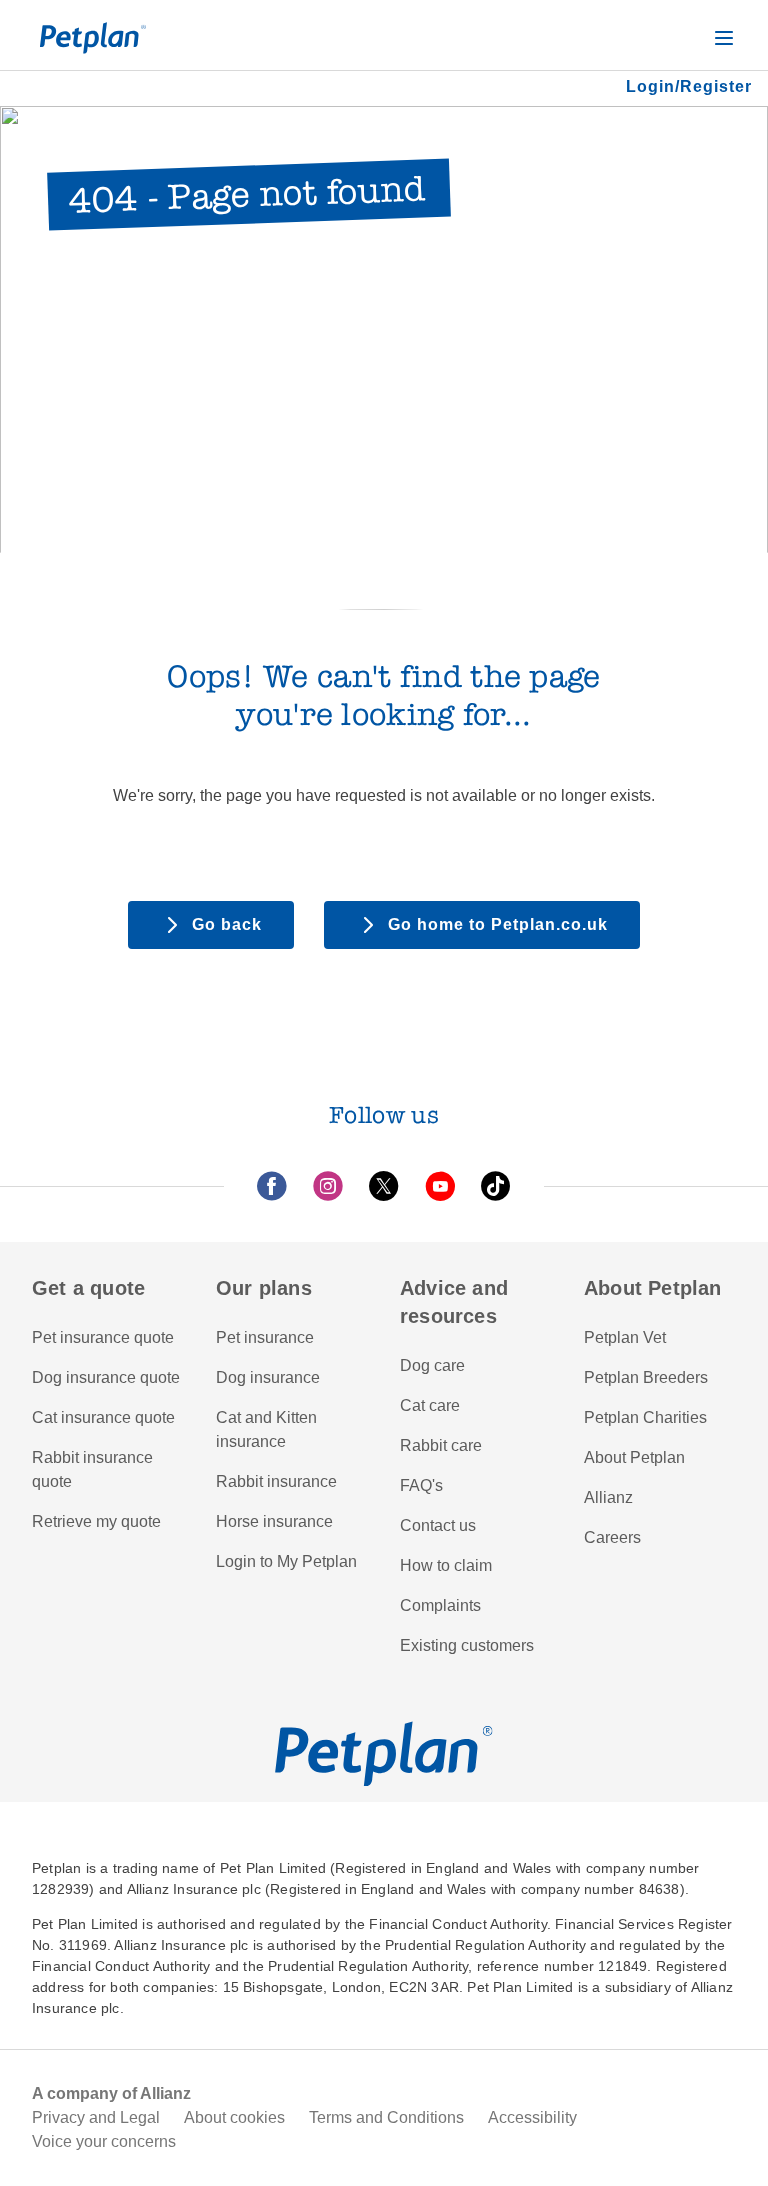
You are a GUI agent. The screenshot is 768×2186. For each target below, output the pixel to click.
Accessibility (532, 2117)
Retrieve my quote (96, 1521)
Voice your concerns (104, 2141)
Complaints (440, 1605)
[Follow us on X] (384, 1186)
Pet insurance (265, 1337)
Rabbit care (441, 1445)
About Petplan (634, 1457)
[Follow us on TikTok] (496, 1186)
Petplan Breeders (646, 1377)
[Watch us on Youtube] (440, 1186)
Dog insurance (268, 1377)
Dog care (432, 1365)
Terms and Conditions (386, 2117)
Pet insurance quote (103, 1337)
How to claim (446, 1565)
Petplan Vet (625, 1337)
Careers (612, 1537)
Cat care (430, 1405)
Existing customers (467, 1645)
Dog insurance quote (106, 1377)
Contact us (438, 1525)
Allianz (608, 1497)
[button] (724, 38)
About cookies (234, 2117)
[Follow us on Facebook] (272, 1186)
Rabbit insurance (276, 1481)
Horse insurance (274, 1521)
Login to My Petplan (286, 1561)
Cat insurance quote (103, 1417)
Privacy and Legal (96, 2117)
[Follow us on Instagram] (328, 1186)
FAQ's (421, 1485)
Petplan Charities (645, 1417)
